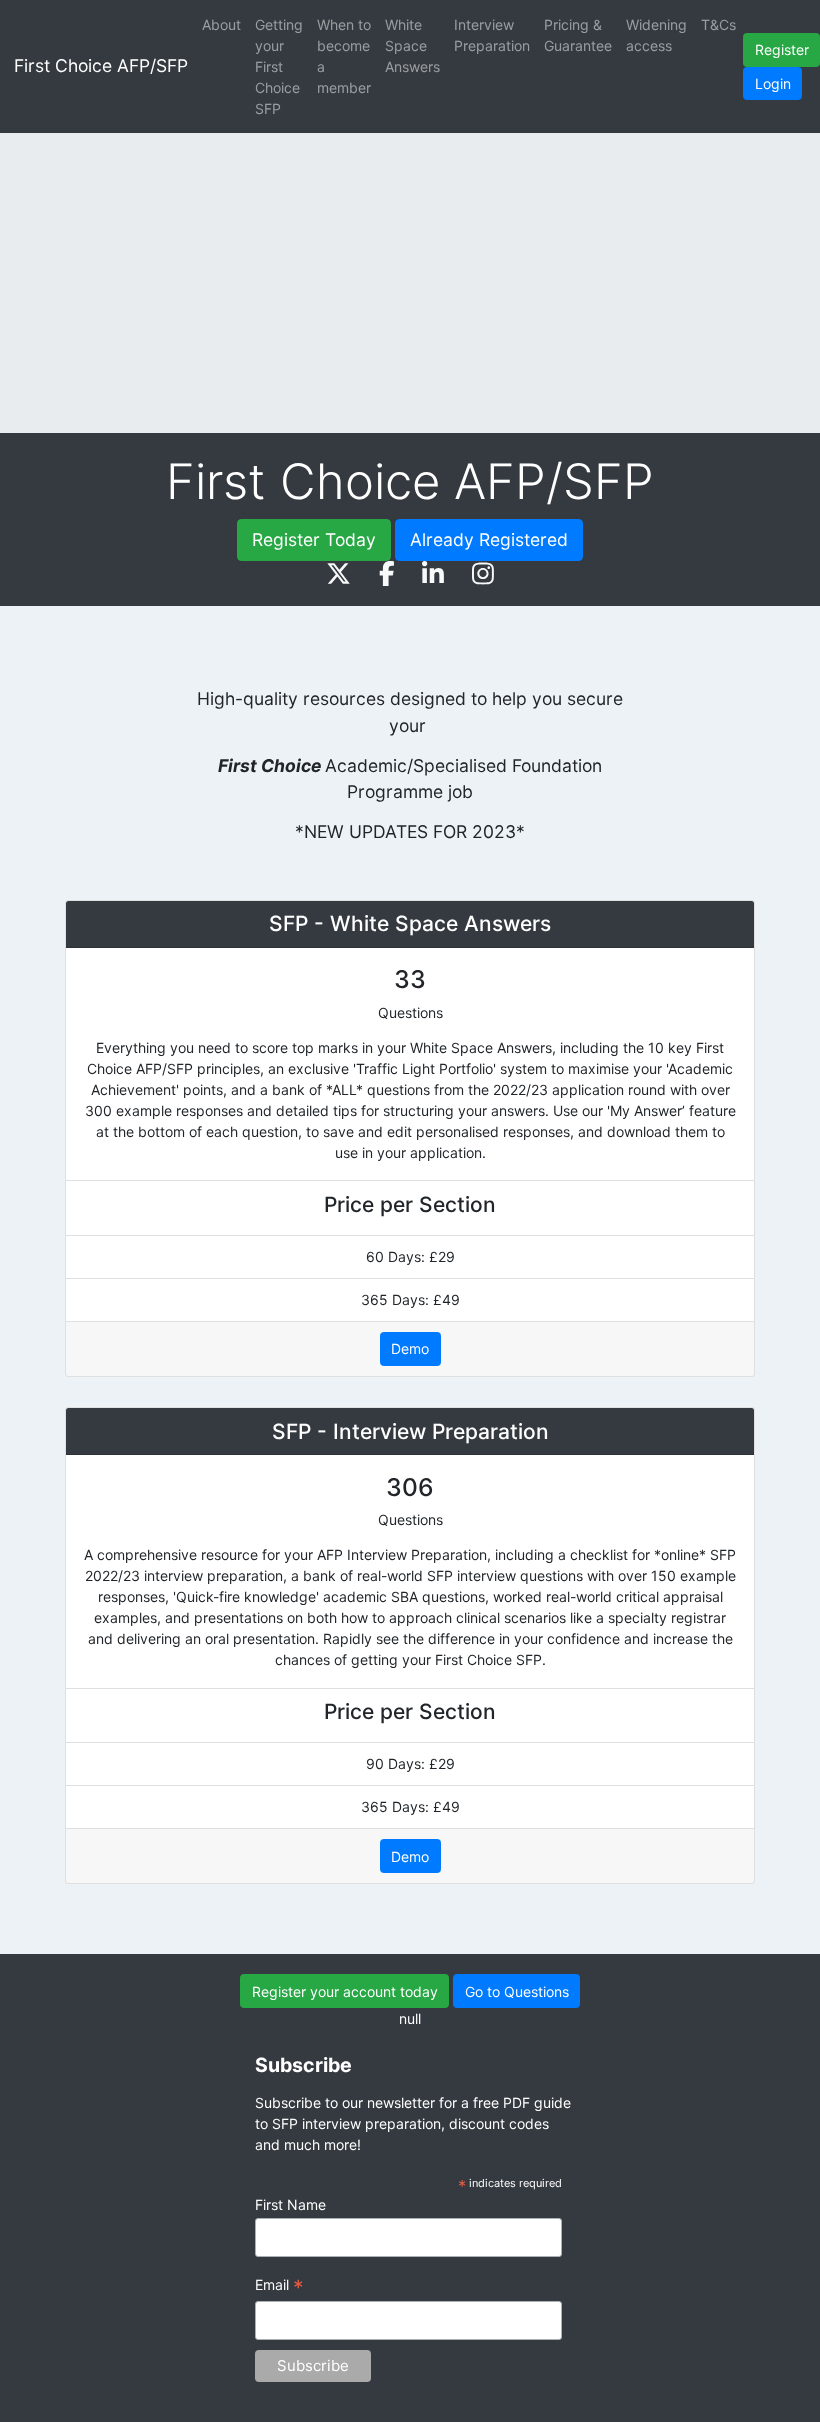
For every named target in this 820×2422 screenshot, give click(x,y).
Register (782, 49)
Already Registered (489, 539)
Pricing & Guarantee (578, 35)
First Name (290, 2204)
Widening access (656, 35)
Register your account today (345, 1991)
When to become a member (344, 56)
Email (279, 2287)
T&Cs (718, 24)
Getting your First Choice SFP (279, 66)
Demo (410, 1348)
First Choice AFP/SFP (101, 65)
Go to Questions (517, 1991)
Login (773, 83)
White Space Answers (412, 45)
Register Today (314, 539)
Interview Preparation (492, 35)
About (221, 24)
